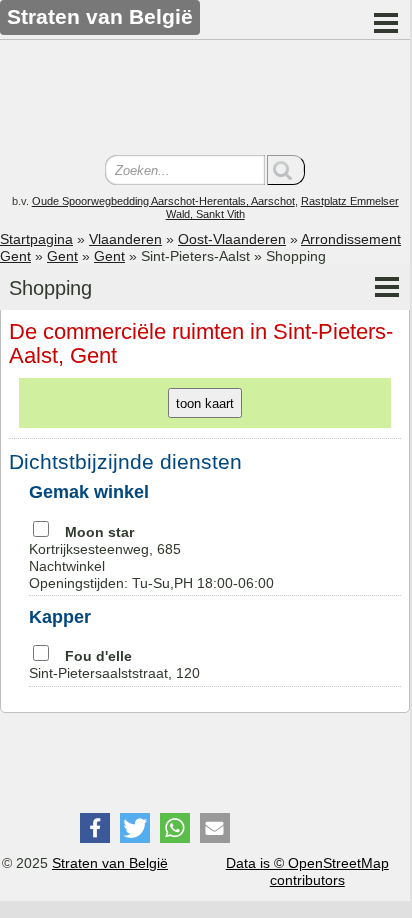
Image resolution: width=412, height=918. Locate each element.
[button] (95, 828)
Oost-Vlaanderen (232, 239)
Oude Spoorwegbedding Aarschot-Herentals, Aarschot (163, 201)
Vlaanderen (125, 239)
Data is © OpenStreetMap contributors (307, 871)
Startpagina (36, 239)
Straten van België (110, 863)
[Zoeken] (286, 170)
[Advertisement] (205, 100)
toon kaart (205, 403)
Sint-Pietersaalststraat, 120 (114, 664)
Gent (62, 256)
